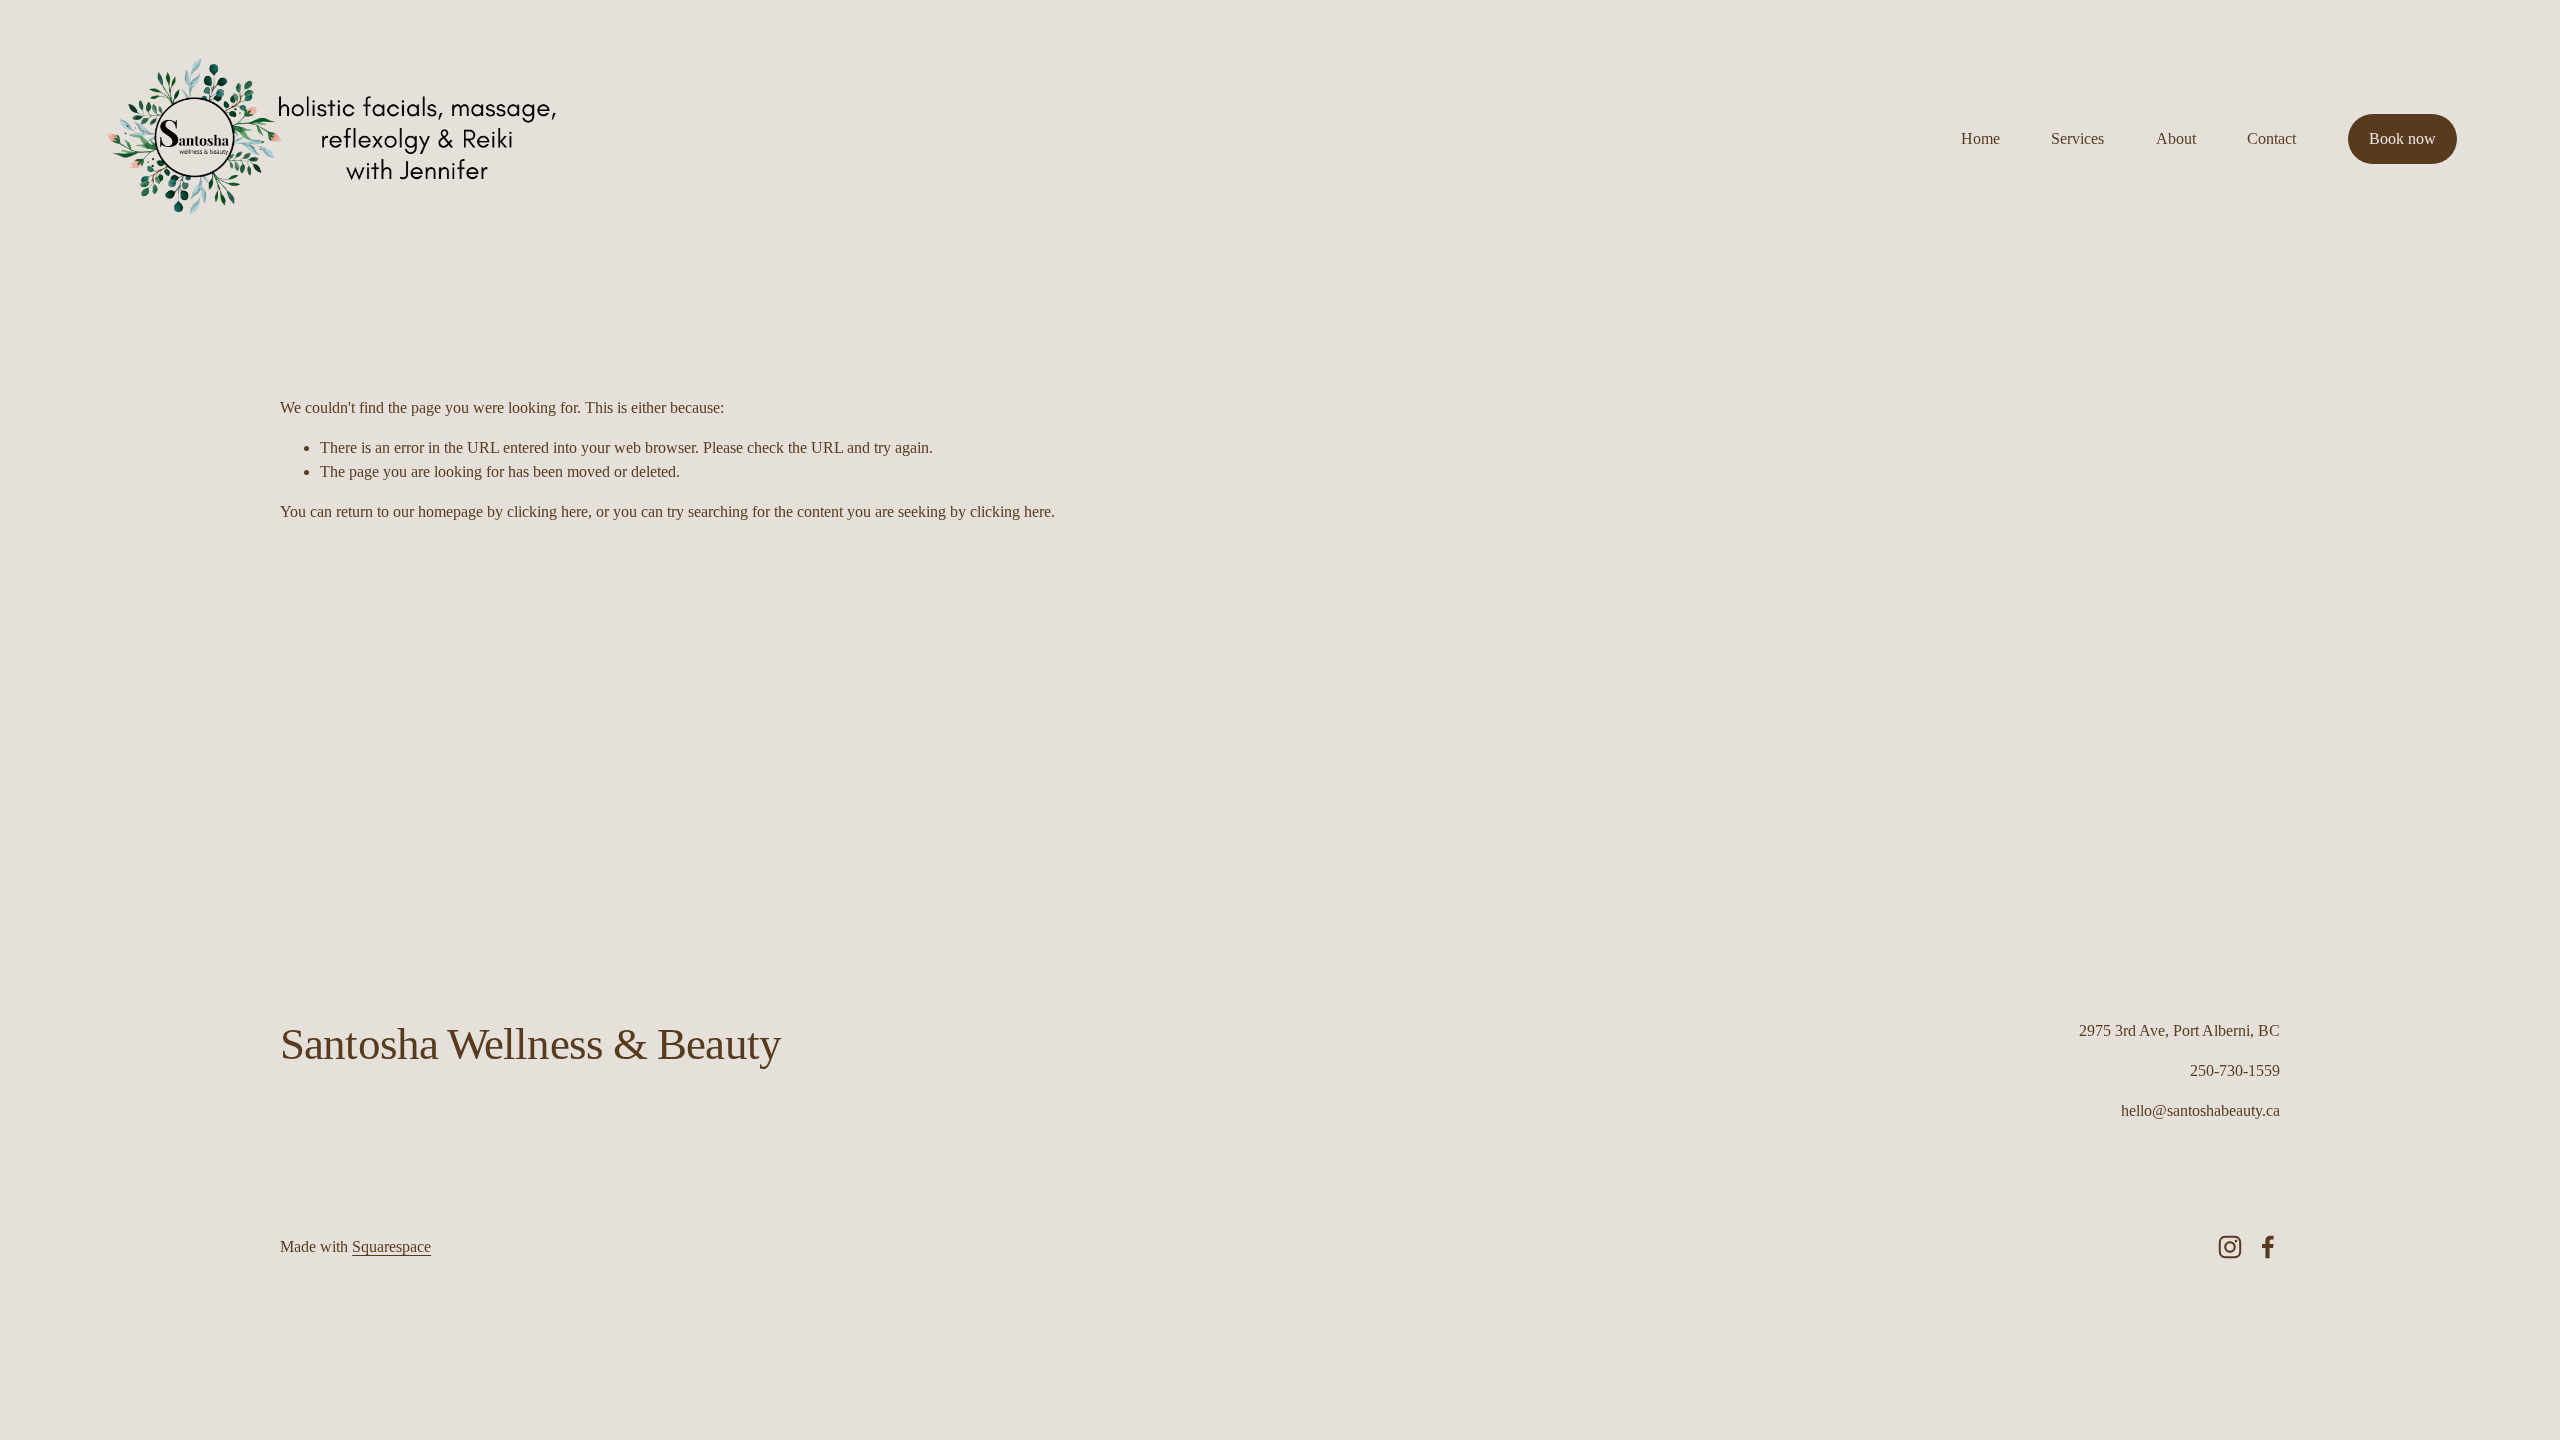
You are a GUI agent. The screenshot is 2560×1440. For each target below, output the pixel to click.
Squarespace (391, 1246)
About (2176, 138)
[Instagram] (2230, 1247)
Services (2077, 138)
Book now (2402, 138)
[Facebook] (2268, 1247)
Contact (2271, 138)
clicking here (547, 511)
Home (1980, 138)
